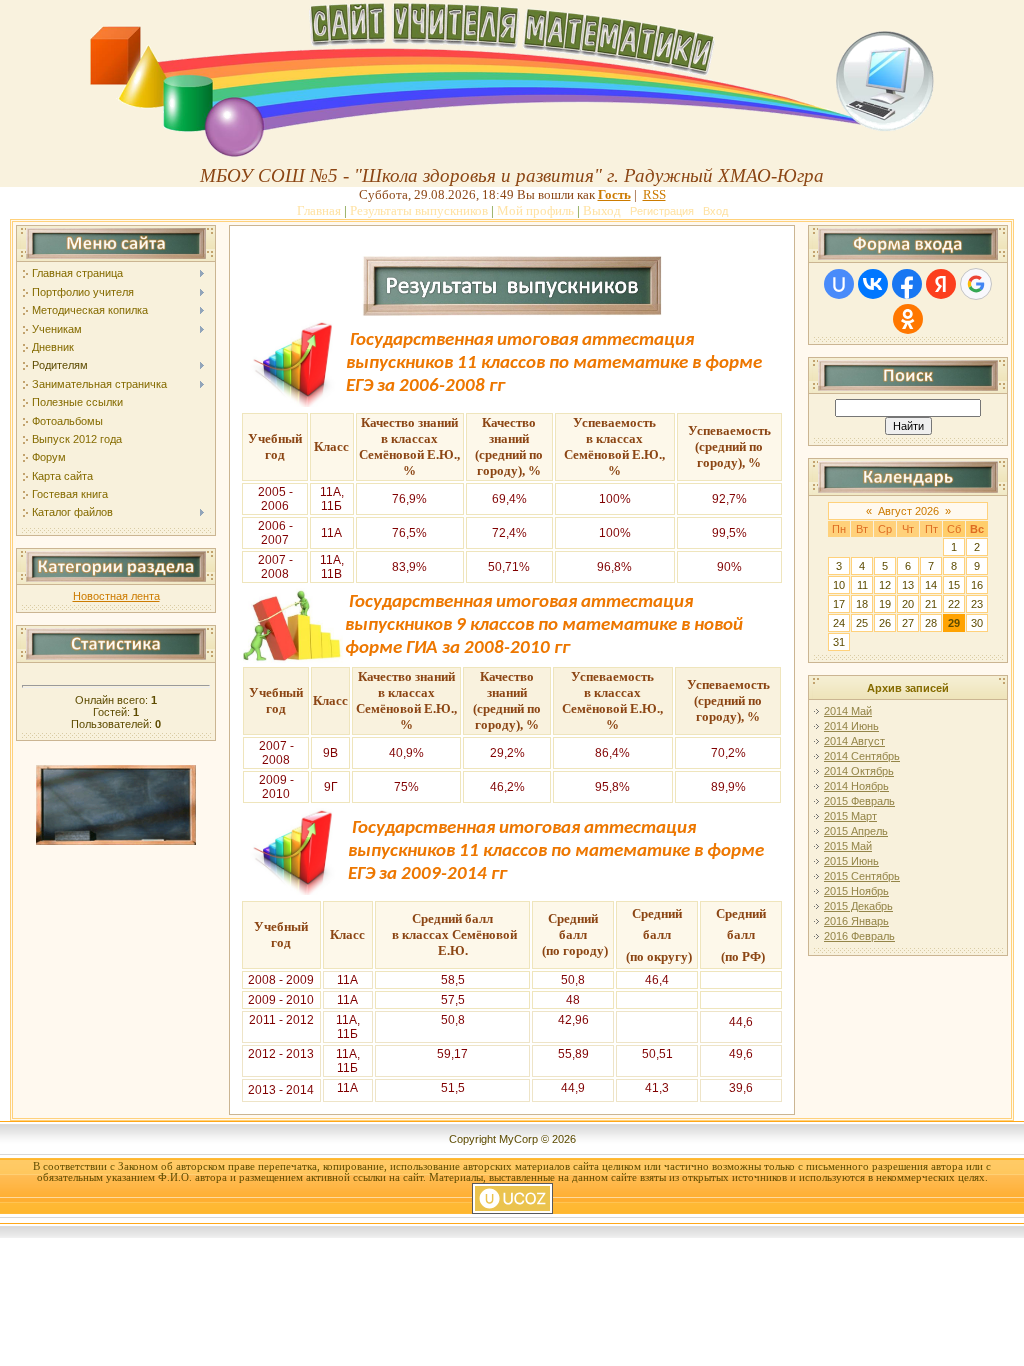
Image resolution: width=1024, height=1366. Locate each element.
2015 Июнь (851, 861)
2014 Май (848, 711)
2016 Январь (856, 921)
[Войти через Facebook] (907, 284)
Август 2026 (908, 511)
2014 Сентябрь (862, 756)
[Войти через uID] (839, 284)
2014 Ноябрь (856, 786)
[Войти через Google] (976, 284)
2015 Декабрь (858, 906)
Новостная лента (116, 596)
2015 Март (850, 816)
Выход (602, 210)
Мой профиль (535, 210)
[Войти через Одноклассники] (908, 319)
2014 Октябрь (859, 771)
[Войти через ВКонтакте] (873, 284)
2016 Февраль (859, 936)
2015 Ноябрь (856, 891)
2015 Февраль (859, 801)
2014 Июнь (851, 726)
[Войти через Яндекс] (941, 284)
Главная (319, 210)
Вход (715, 211)
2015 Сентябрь (862, 876)
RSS (654, 194)
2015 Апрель (856, 831)
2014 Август (854, 741)
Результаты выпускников (419, 210)
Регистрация (662, 211)
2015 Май (848, 846)
